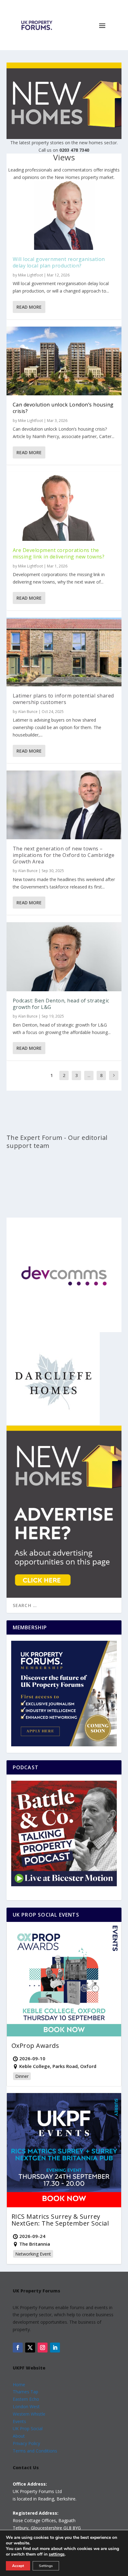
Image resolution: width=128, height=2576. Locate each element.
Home (19, 2385)
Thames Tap (25, 2392)
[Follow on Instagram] (43, 2348)
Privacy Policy (26, 2443)
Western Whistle (29, 2414)
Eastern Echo (26, 2399)
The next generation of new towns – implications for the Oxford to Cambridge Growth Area (64, 855)
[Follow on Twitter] (30, 2348)
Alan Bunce (28, 712)
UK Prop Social (28, 2428)
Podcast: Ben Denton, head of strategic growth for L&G (61, 1004)
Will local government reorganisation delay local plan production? (59, 262)
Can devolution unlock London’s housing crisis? (63, 408)
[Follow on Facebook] (18, 2348)
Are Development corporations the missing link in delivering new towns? (59, 553)
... (89, 1075)
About (19, 2436)
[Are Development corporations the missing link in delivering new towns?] (64, 506)
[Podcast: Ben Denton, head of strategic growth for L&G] (64, 957)
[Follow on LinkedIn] (55, 2348)
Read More (29, 307)
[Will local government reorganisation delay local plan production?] (64, 215)
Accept (18, 2566)
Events (19, 2421)
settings (57, 2554)
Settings (46, 2566)
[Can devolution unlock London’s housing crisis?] (64, 361)
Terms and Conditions (35, 2451)
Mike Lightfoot (30, 275)
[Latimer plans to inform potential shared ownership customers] (64, 652)
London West (26, 2407)
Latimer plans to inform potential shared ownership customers (63, 699)
